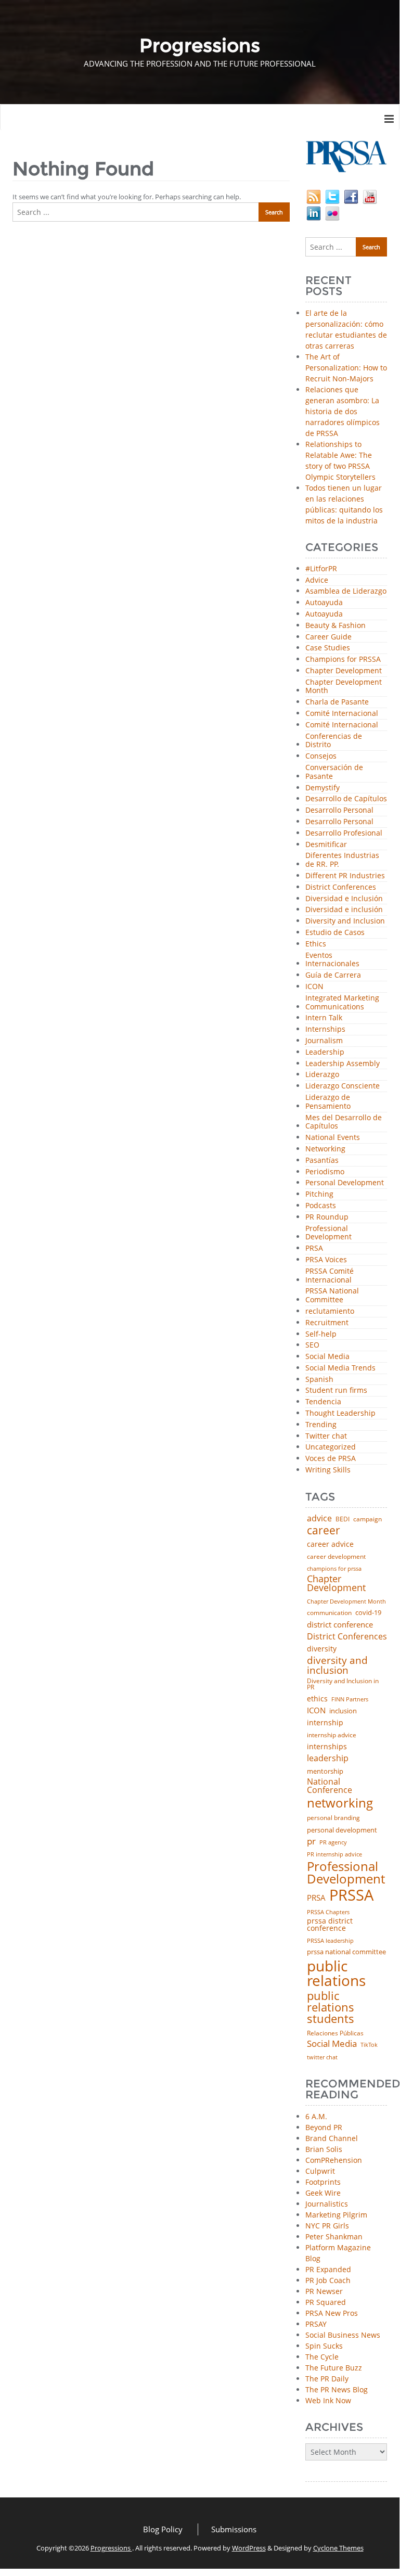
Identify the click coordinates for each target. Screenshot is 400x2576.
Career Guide (328, 637)
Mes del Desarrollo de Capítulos (344, 1122)
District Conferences (341, 887)
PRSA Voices (326, 1260)
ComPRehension (334, 2160)
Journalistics (327, 2204)
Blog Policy (163, 2529)
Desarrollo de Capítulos (346, 799)
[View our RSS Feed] (314, 195)
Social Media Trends (340, 1368)
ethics (317, 1699)
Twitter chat (326, 1436)
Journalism (324, 1041)
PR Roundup (327, 1217)
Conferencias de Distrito (334, 741)
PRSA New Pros (332, 2313)
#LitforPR (321, 569)
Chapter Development (344, 671)
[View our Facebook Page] (351, 195)
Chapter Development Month (344, 687)
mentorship (325, 1771)
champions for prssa (334, 1569)
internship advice (332, 1735)
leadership (328, 1759)
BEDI (343, 1519)
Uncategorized (331, 1447)
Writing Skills (328, 1470)
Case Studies (328, 648)
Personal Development (345, 1183)
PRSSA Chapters (328, 1912)
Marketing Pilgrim (336, 2215)
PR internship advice (334, 1855)
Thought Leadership (340, 1413)
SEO (312, 1345)
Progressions (111, 2548)
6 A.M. (316, 2116)
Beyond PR (324, 2127)
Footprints (323, 2182)
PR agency (333, 1843)
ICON (314, 987)
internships (327, 1747)
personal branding (333, 1818)
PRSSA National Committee (332, 1296)
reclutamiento (330, 1311)
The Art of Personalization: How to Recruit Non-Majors (346, 368)
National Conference (330, 1786)
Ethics (316, 944)
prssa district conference (330, 1924)
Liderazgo (322, 1075)
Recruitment (327, 1323)
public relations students (331, 2007)
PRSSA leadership (330, 1940)
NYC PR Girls (327, 2226)
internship (325, 1723)
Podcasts (321, 1206)
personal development (342, 1830)
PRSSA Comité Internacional (330, 1276)
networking (340, 1803)
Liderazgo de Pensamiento (328, 1102)
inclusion (343, 1711)
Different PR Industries (345, 876)
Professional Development (328, 1233)
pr (311, 1841)
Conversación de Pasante (334, 772)
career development (336, 1557)
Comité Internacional (342, 714)
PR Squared (326, 2302)
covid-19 (368, 1613)
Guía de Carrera (333, 975)
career (324, 1530)
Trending (321, 1425)
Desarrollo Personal (339, 810)
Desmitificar (326, 845)
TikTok (369, 2045)
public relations (336, 1973)
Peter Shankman (334, 2237)
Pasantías (322, 1161)
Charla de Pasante (337, 702)
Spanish (319, 1380)
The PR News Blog (337, 2389)
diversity (322, 1649)
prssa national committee (346, 1952)
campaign (367, 1519)
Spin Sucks (324, 2346)
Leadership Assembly (343, 1064)
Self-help (321, 1334)
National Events (333, 1138)
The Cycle (322, 2357)
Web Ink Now (328, 2400)
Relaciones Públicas (335, 2033)
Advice (317, 580)
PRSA (314, 1248)
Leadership (325, 1052)
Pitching (319, 1194)
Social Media (327, 1357)
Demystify (322, 788)
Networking (325, 1149)
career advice (330, 1544)
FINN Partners (350, 1699)
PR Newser (324, 2291)
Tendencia (323, 1402)
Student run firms (336, 1390)
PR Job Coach (328, 2280)
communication (329, 1613)
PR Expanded (328, 2269)
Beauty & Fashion (336, 626)
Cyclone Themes (338, 2548)
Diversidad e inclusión (344, 910)
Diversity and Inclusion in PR (343, 1684)
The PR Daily (327, 2379)
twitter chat (322, 2058)
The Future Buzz (334, 2368)
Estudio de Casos (335, 933)
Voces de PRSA (331, 1459)
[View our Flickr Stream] (332, 212)
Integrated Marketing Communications (342, 1003)
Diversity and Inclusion (345, 921)
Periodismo (325, 1172)
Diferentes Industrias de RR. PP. (342, 860)
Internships (325, 1029)
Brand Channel (332, 2138)
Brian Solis (324, 2149)
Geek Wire (323, 2193)
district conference (340, 1625)
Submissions (234, 2529)
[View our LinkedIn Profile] (314, 212)
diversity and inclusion (337, 1665)
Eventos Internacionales (332, 960)
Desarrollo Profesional (344, 833)
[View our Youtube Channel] (370, 195)
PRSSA (351, 1895)
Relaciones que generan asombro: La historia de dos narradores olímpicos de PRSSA (343, 411)
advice (319, 1518)
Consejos (321, 756)
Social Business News (343, 2335)
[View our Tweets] (332, 195)
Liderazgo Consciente (343, 1086)
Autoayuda (324, 603)
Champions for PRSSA (343, 659)
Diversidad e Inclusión (344, 899)
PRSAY (316, 2324)
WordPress (249, 2548)
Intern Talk (324, 1018)
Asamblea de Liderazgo (346, 591)
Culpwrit (320, 2171)
